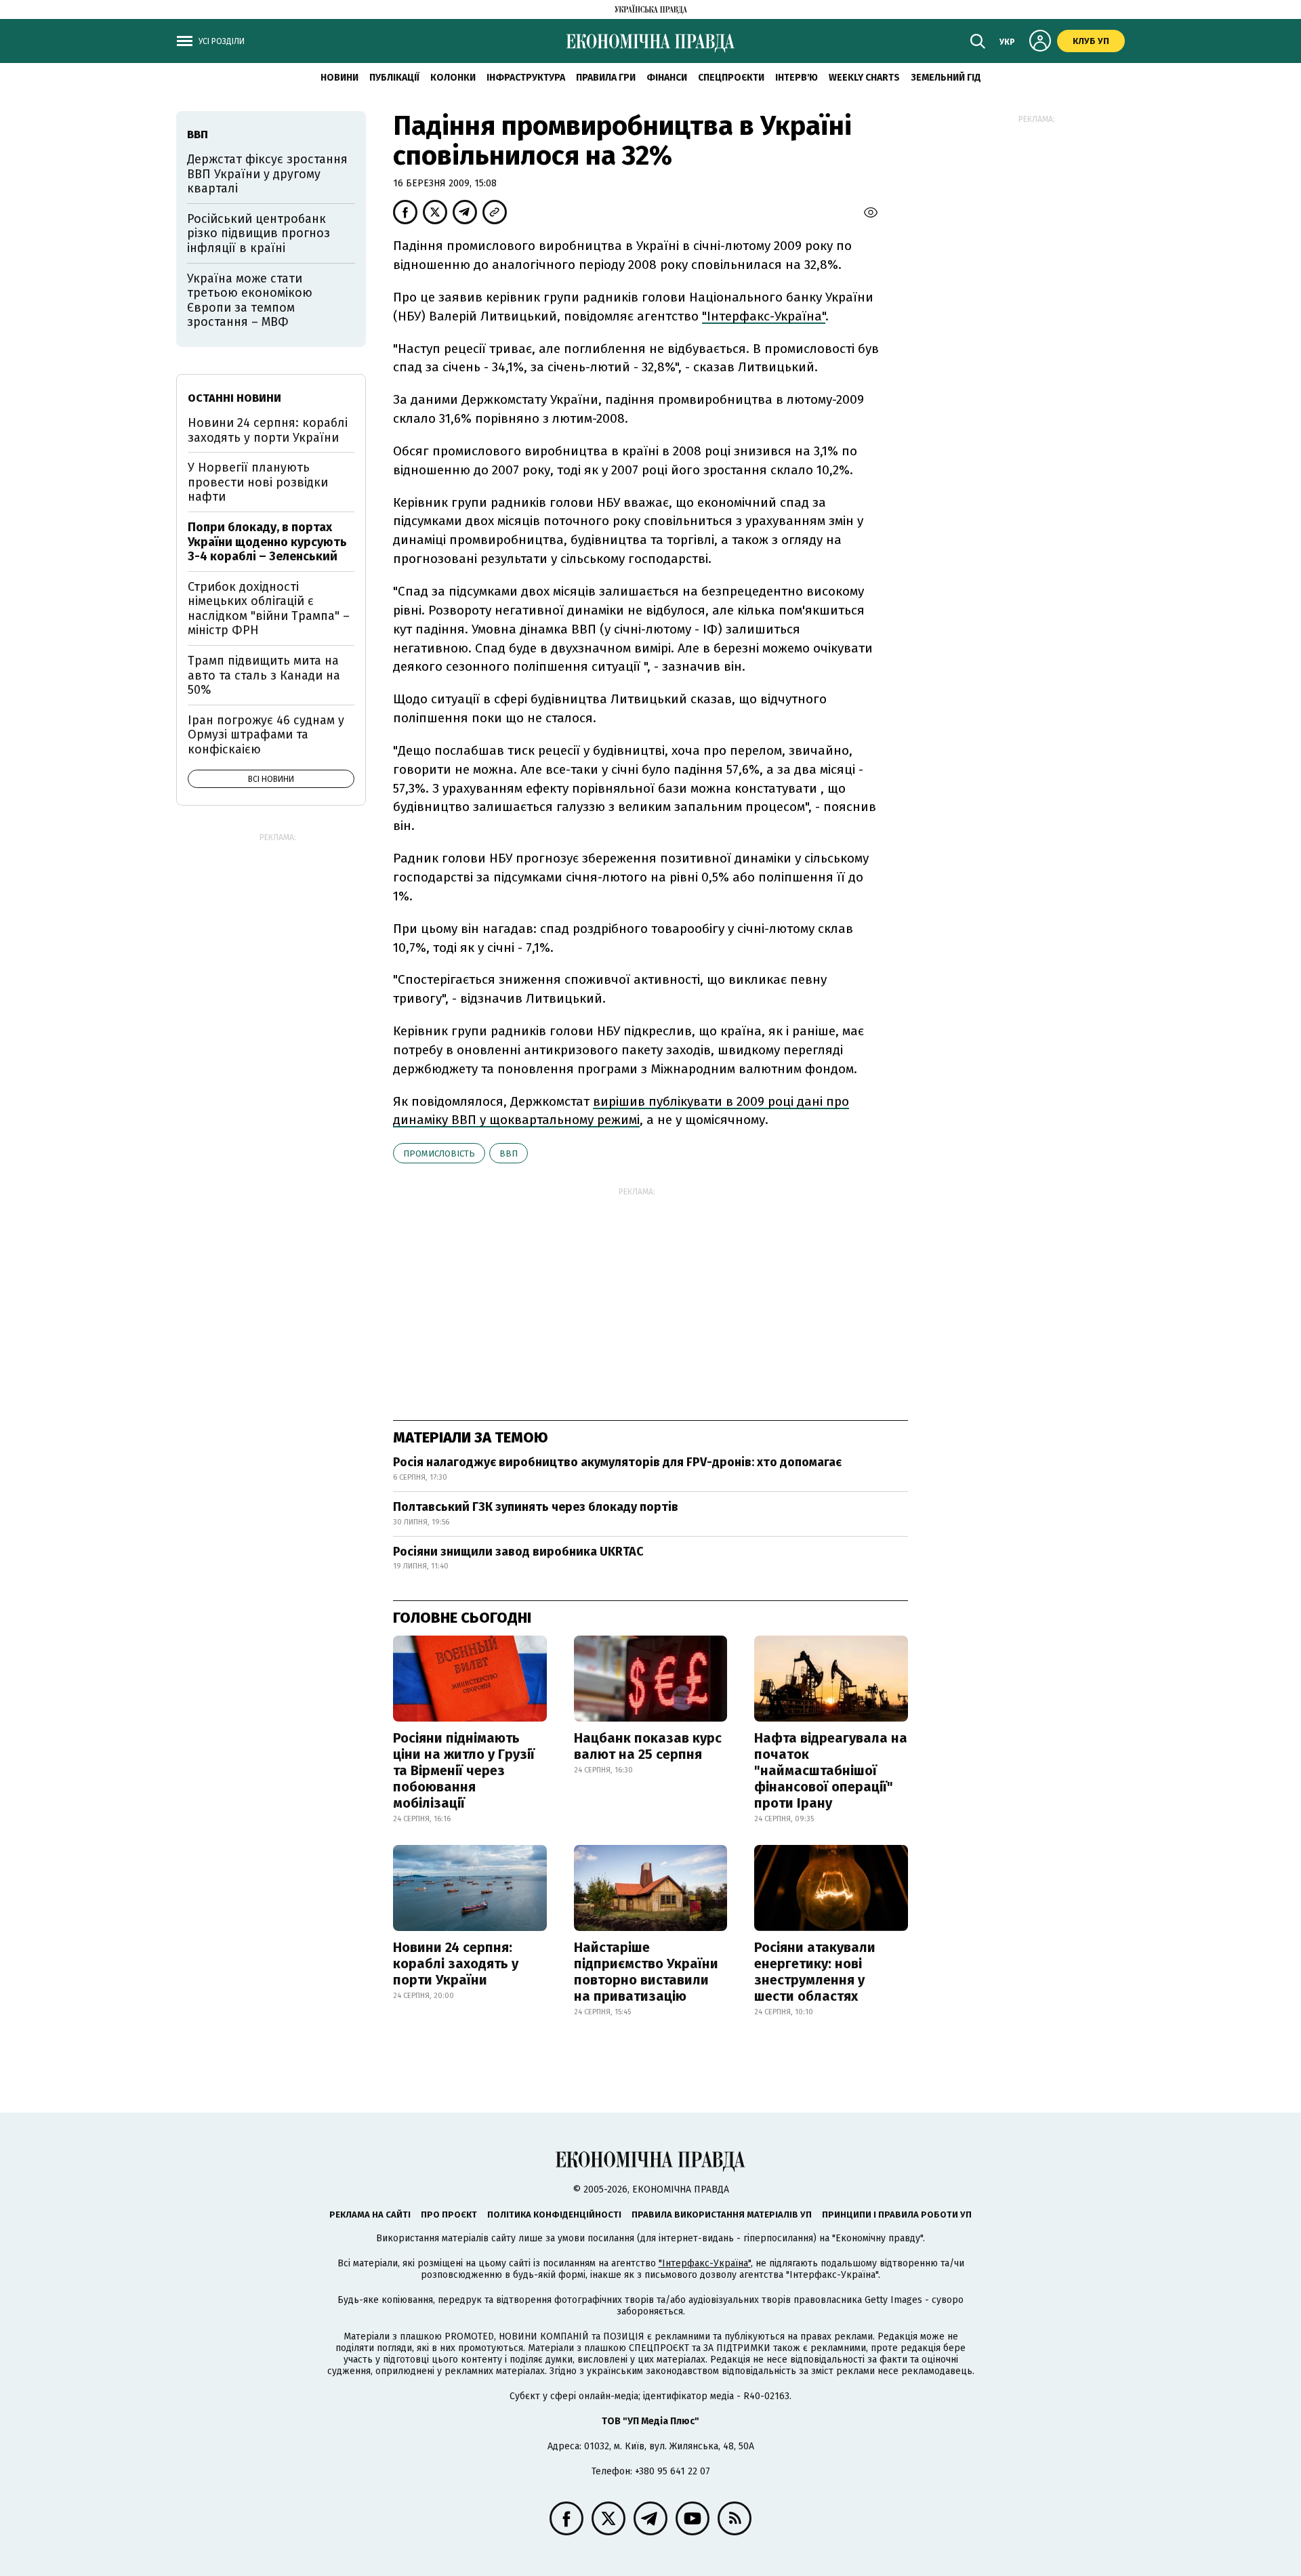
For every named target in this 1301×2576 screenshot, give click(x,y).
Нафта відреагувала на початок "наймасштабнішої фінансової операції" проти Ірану (831, 1770)
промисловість (439, 1154)
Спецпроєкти (731, 78)
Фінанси (667, 78)
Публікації (394, 78)
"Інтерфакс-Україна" (764, 316)
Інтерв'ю (797, 78)
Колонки (453, 78)
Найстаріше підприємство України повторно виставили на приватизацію (646, 1972)
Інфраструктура (526, 78)
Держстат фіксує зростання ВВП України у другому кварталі (267, 174)
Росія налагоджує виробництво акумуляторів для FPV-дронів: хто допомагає (617, 1462)
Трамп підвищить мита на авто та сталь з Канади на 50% (264, 675)
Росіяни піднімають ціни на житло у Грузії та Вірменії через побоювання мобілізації (464, 1770)
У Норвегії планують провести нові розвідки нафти (258, 482)
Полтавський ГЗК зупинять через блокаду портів (536, 1507)
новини (339, 78)
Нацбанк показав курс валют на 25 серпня (648, 1746)
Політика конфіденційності (554, 2215)
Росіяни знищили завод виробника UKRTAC (518, 1552)
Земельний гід (946, 78)
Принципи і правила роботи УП (897, 2215)
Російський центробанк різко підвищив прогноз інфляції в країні (259, 233)
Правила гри (606, 78)
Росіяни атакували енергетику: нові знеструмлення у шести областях (815, 1972)
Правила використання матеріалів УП (722, 2215)
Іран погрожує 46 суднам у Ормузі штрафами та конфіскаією (266, 735)
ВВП (509, 1154)
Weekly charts (864, 78)
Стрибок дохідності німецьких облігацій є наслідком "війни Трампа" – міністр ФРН (269, 609)
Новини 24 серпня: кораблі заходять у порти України (456, 1964)
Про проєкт (449, 2215)
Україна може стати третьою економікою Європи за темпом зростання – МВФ (250, 300)
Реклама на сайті (370, 2215)
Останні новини (234, 398)
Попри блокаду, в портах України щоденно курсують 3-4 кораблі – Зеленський (267, 542)
